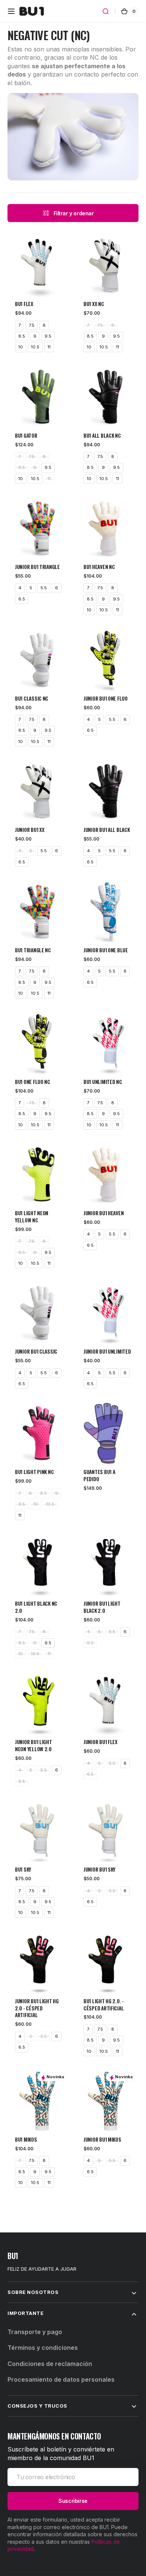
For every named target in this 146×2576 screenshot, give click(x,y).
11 (49, 347)
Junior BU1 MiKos (102, 2140)
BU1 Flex (24, 304)
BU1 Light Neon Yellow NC (32, 1217)
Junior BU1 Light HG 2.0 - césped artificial (37, 2008)
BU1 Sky (23, 1870)
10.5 (35, 347)
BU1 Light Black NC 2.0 (36, 1607)
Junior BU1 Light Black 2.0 (102, 1607)
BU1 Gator (26, 436)
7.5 (32, 325)
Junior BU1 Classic (36, 1352)
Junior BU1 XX (30, 830)
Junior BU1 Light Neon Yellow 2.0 (34, 1746)
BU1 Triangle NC (33, 950)
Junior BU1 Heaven (104, 1213)
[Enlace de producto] (39, 278)
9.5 (48, 336)
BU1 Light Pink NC (34, 1472)
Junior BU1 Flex (101, 1742)
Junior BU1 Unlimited (107, 1352)
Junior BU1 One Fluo (106, 699)
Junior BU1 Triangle (37, 567)
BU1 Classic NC (32, 699)
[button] (11, 11)
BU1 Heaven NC (99, 567)
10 (21, 347)
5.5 (44, 588)
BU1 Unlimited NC (103, 1082)
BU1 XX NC (94, 304)
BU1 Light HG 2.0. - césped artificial (104, 2005)
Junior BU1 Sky (99, 1870)
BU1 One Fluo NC (33, 1082)
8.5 (22, 336)
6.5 (22, 599)
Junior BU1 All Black (107, 830)
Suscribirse (73, 2501)
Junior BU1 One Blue (106, 950)
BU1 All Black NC (102, 436)
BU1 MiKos (26, 2140)
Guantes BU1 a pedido (99, 1476)
